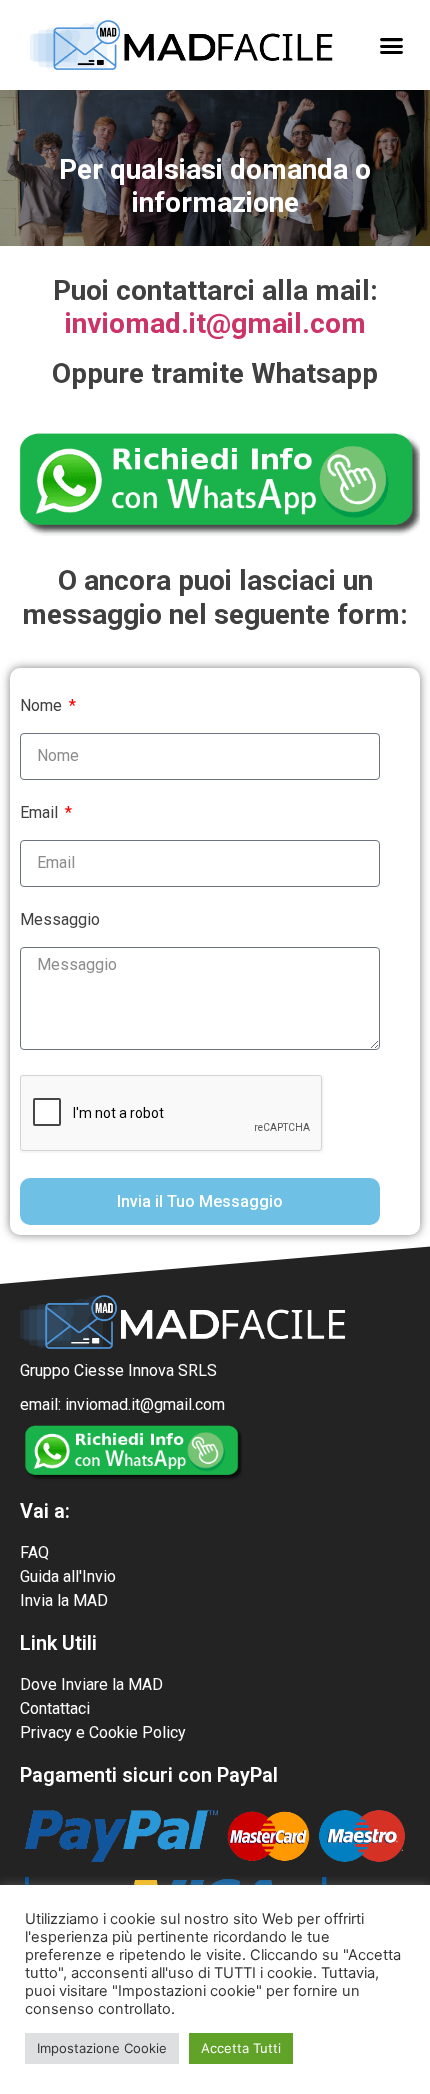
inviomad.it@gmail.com (215, 323)
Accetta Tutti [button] (241, 2048)
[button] (392, 45)
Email (41, 813)
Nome (43, 706)
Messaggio (60, 920)
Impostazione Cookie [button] (102, 2048)
